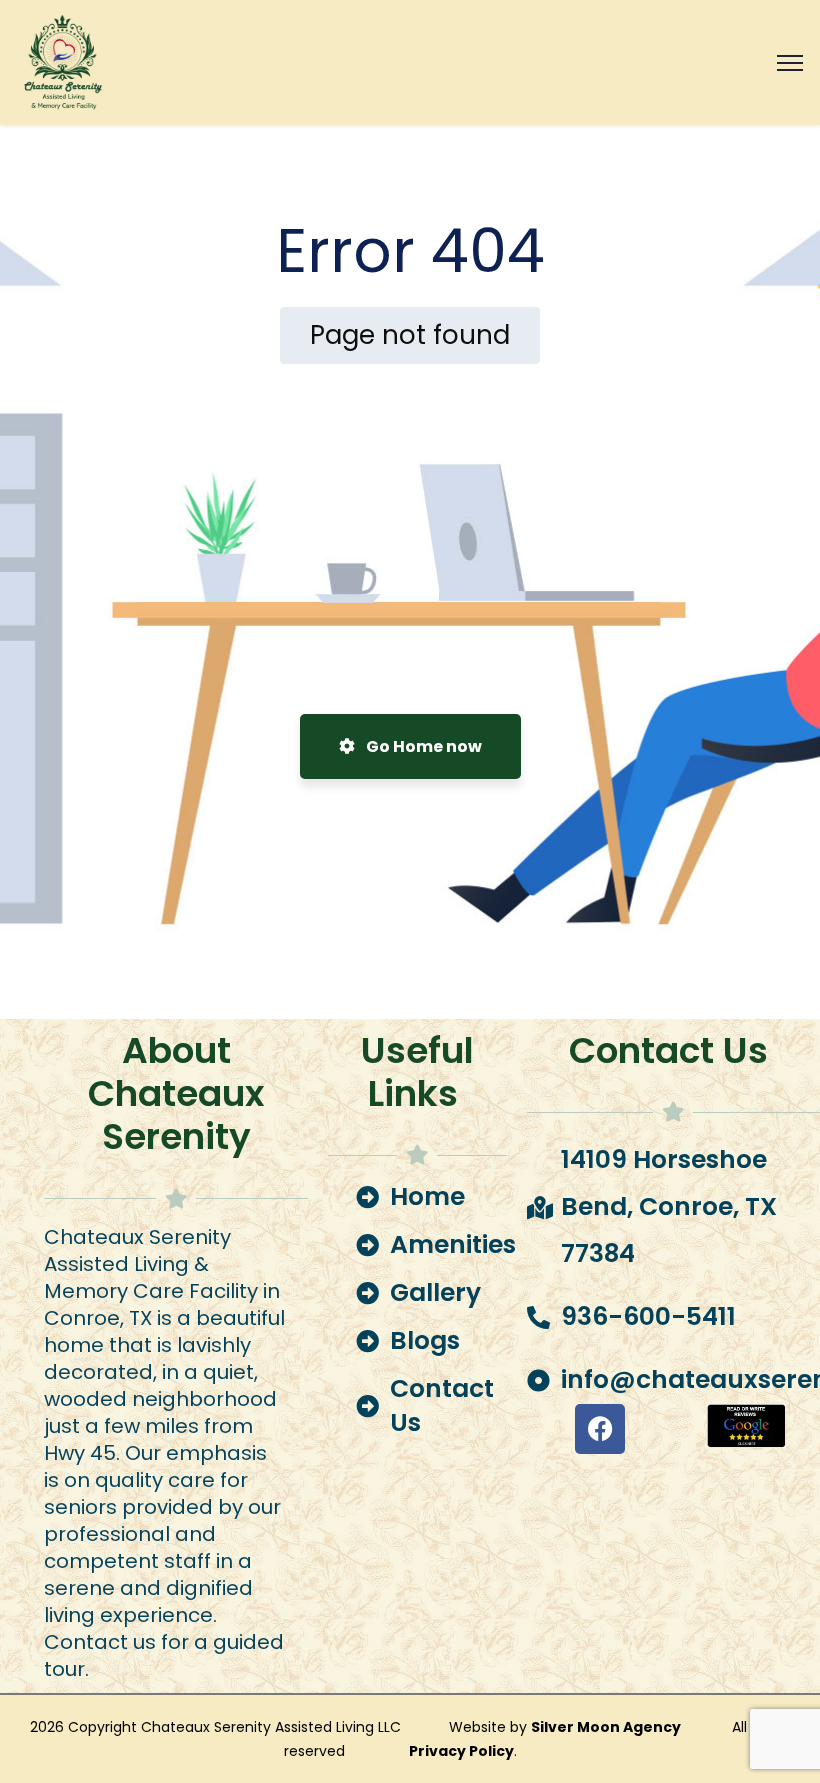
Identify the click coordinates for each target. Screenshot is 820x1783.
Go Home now (422, 746)
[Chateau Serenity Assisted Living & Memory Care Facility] (62, 61)
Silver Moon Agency (607, 1727)
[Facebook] (600, 1429)
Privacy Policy (461, 1751)
